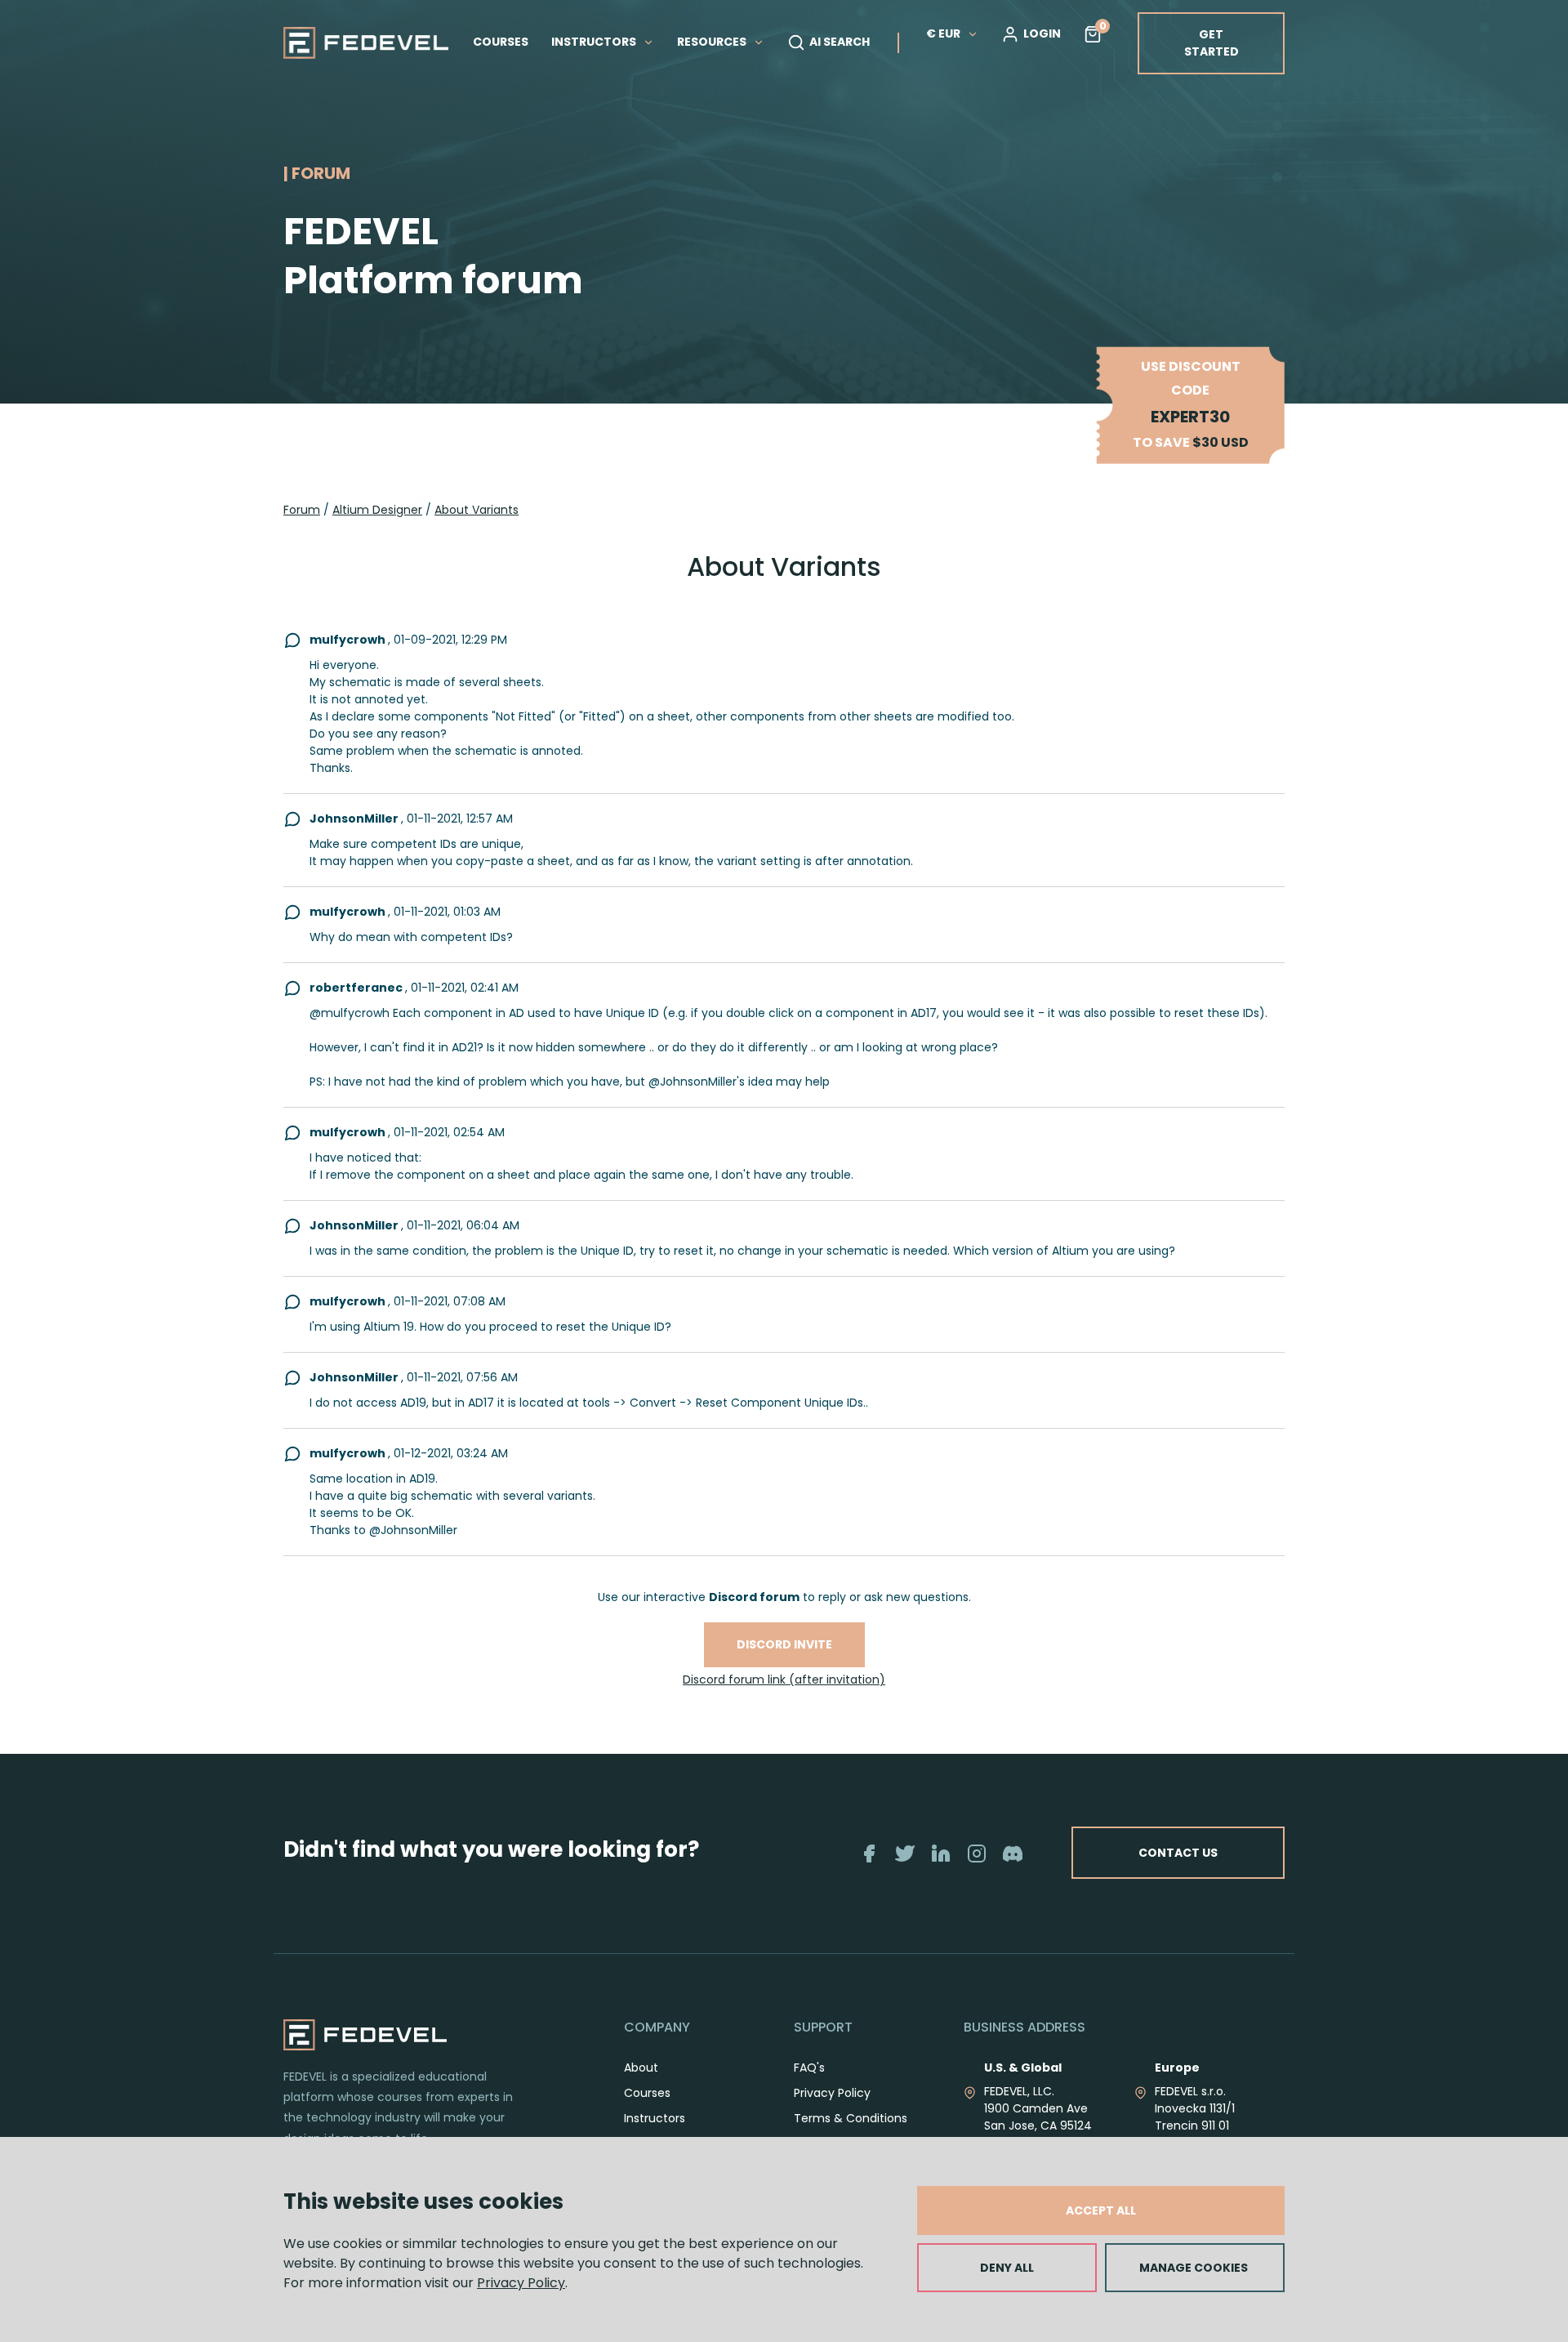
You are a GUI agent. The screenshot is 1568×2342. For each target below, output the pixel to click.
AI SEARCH (840, 42)
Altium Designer (377, 510)
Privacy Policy (521, 2283)
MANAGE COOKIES (1194, 2268)
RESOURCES (713, 42)
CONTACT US (1178, 1853)
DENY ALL (1007, 2268)
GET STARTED (1212, 43)
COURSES (501, 42)
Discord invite (784, 1644)
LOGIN (1042, 33)
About (641, 2068)
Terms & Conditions (851, 2118)
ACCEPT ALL (1101, 2210)
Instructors (655, 2118)
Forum (302, 510)
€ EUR (943, 33)
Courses (647, 2093)
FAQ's (809, 2068)
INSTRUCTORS (595, 42)
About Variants (477, 510)
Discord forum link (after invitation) (784, 1680)
